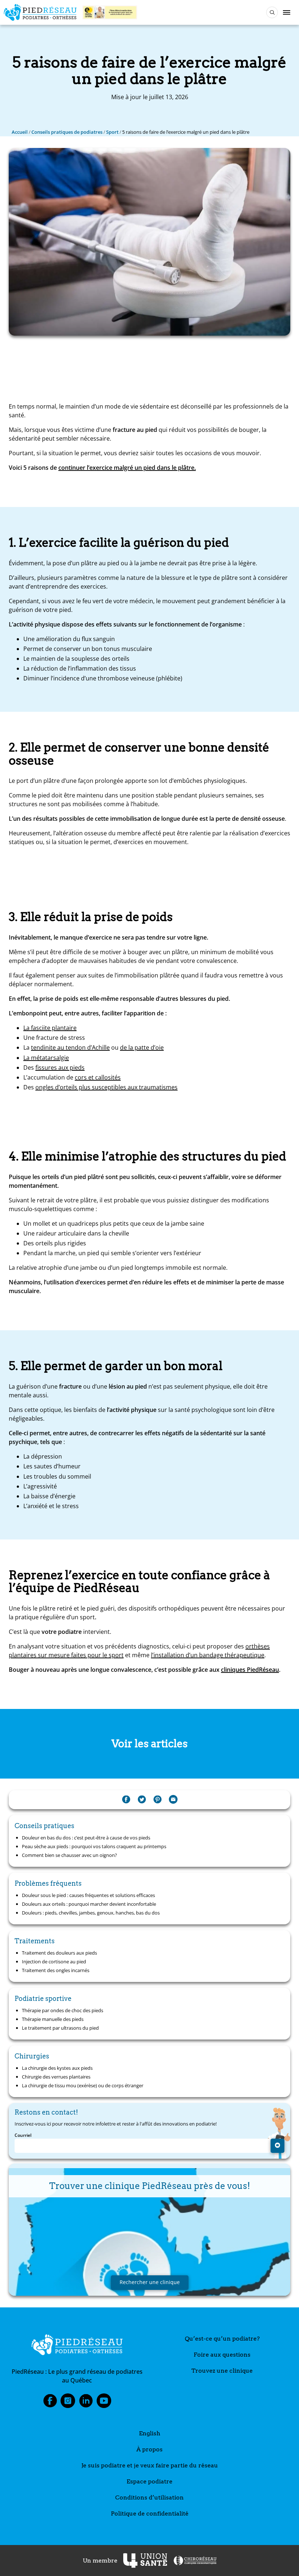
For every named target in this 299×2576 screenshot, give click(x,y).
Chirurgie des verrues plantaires (56, 2077)
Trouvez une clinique (222, 2371)
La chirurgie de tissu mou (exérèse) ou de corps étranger (83, 2085)
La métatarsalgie (46, 1058)
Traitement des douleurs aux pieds (59, 1953)
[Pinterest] (158, 1800)
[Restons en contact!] (277, 2146)
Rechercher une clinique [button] (150, 2282)
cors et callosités (98, 1077)
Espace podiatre (149, 2481)
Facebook (50, 2403)
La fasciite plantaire (50, 1028)
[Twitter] (142, 1800)
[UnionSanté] (145, 2561)
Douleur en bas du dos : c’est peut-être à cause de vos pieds (86, 1838)
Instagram (68, 2403)
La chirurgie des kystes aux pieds (57, 2068)
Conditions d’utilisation (149, 2497)
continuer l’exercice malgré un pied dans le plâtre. (127, 468)
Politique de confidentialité (150, 2513)
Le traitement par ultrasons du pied (60, 2028)
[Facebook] (126, 1800)
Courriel (23, 2135)
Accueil (20, 132)
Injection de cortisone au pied (54, 1962)
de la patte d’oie (142, 1047)
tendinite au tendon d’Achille (70, 1047)
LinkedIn (86, 2403)
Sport (112, 132)
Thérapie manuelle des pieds (53, 2019)
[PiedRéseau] (77, 2346)
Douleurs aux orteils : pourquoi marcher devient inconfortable (89, 1904)
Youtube (104, 2403)
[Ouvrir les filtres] (272, 12)
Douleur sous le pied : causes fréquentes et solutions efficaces (88, 1895)
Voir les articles (150, 1744)
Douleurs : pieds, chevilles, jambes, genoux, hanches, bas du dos (91, 1913)
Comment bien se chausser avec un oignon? (69, 1855)
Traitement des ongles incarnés (56, 1970)
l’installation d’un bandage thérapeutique (208, 1655)
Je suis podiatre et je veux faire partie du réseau (150, 2465)
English (150, 2433)
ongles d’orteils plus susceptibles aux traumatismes (106, 1087)
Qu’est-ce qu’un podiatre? (222, 2339)
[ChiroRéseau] (195, 2561)
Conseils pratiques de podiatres (67, 132)
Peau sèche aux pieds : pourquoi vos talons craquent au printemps (94, 1846)
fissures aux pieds (60, 1068)
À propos (149, 2449)
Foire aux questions (222, 2355)
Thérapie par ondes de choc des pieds (63, 2010)
